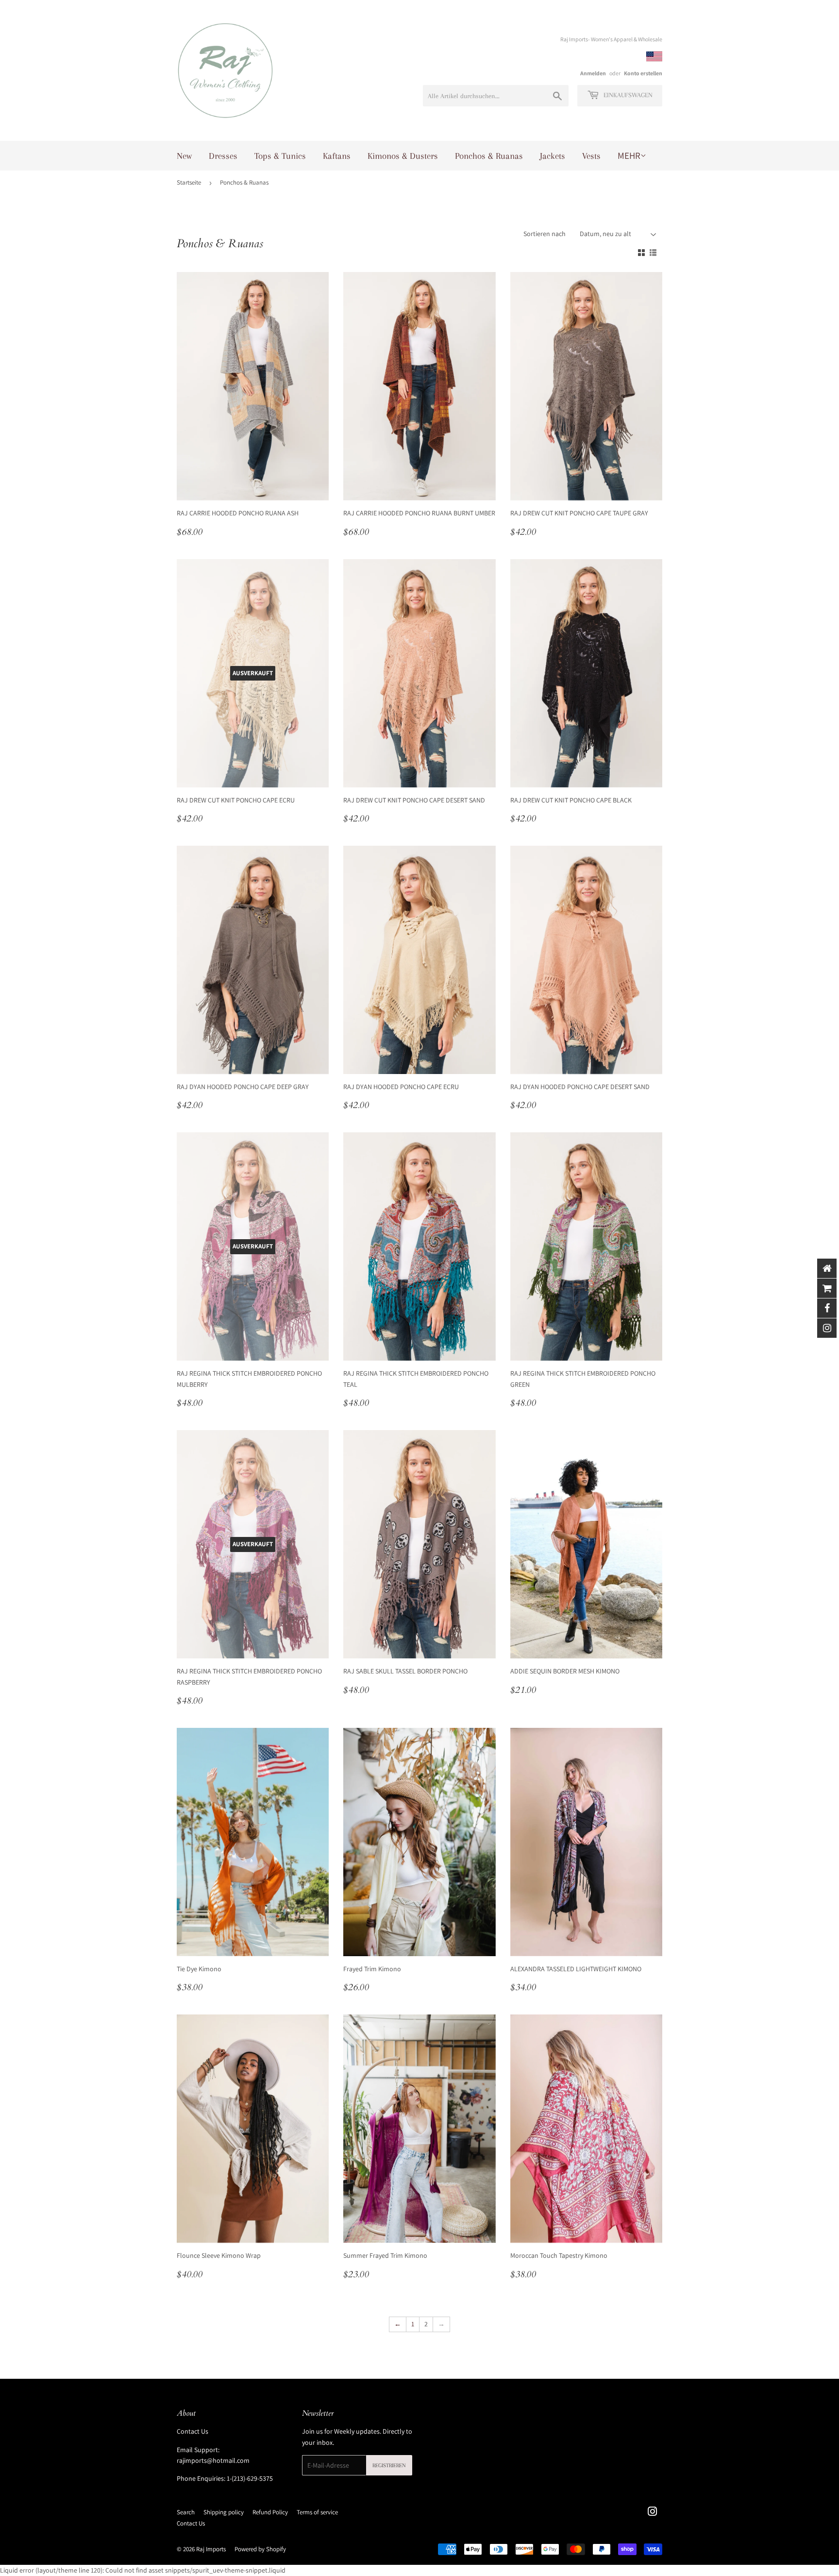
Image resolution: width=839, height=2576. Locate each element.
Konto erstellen (643, 73)
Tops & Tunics (280, 156)
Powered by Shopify (260, 2549)
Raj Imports (211, 2549)
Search (186, 2512)
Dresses (223, 156)
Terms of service (317, 2512)
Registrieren (389, 2465)
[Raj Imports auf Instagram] (653, 2513)
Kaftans (337, 156)
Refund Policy (270, 2512)
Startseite (189, 182)
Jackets (553, 156)
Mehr (629, 155)
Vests (591, 156)
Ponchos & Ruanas (489, 156)
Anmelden (593, 73)
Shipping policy (224, 2512)
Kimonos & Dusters (403, 156)
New (184, 156)
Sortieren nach (545, 234)
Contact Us (193, 2431)
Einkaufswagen (627, 95)
